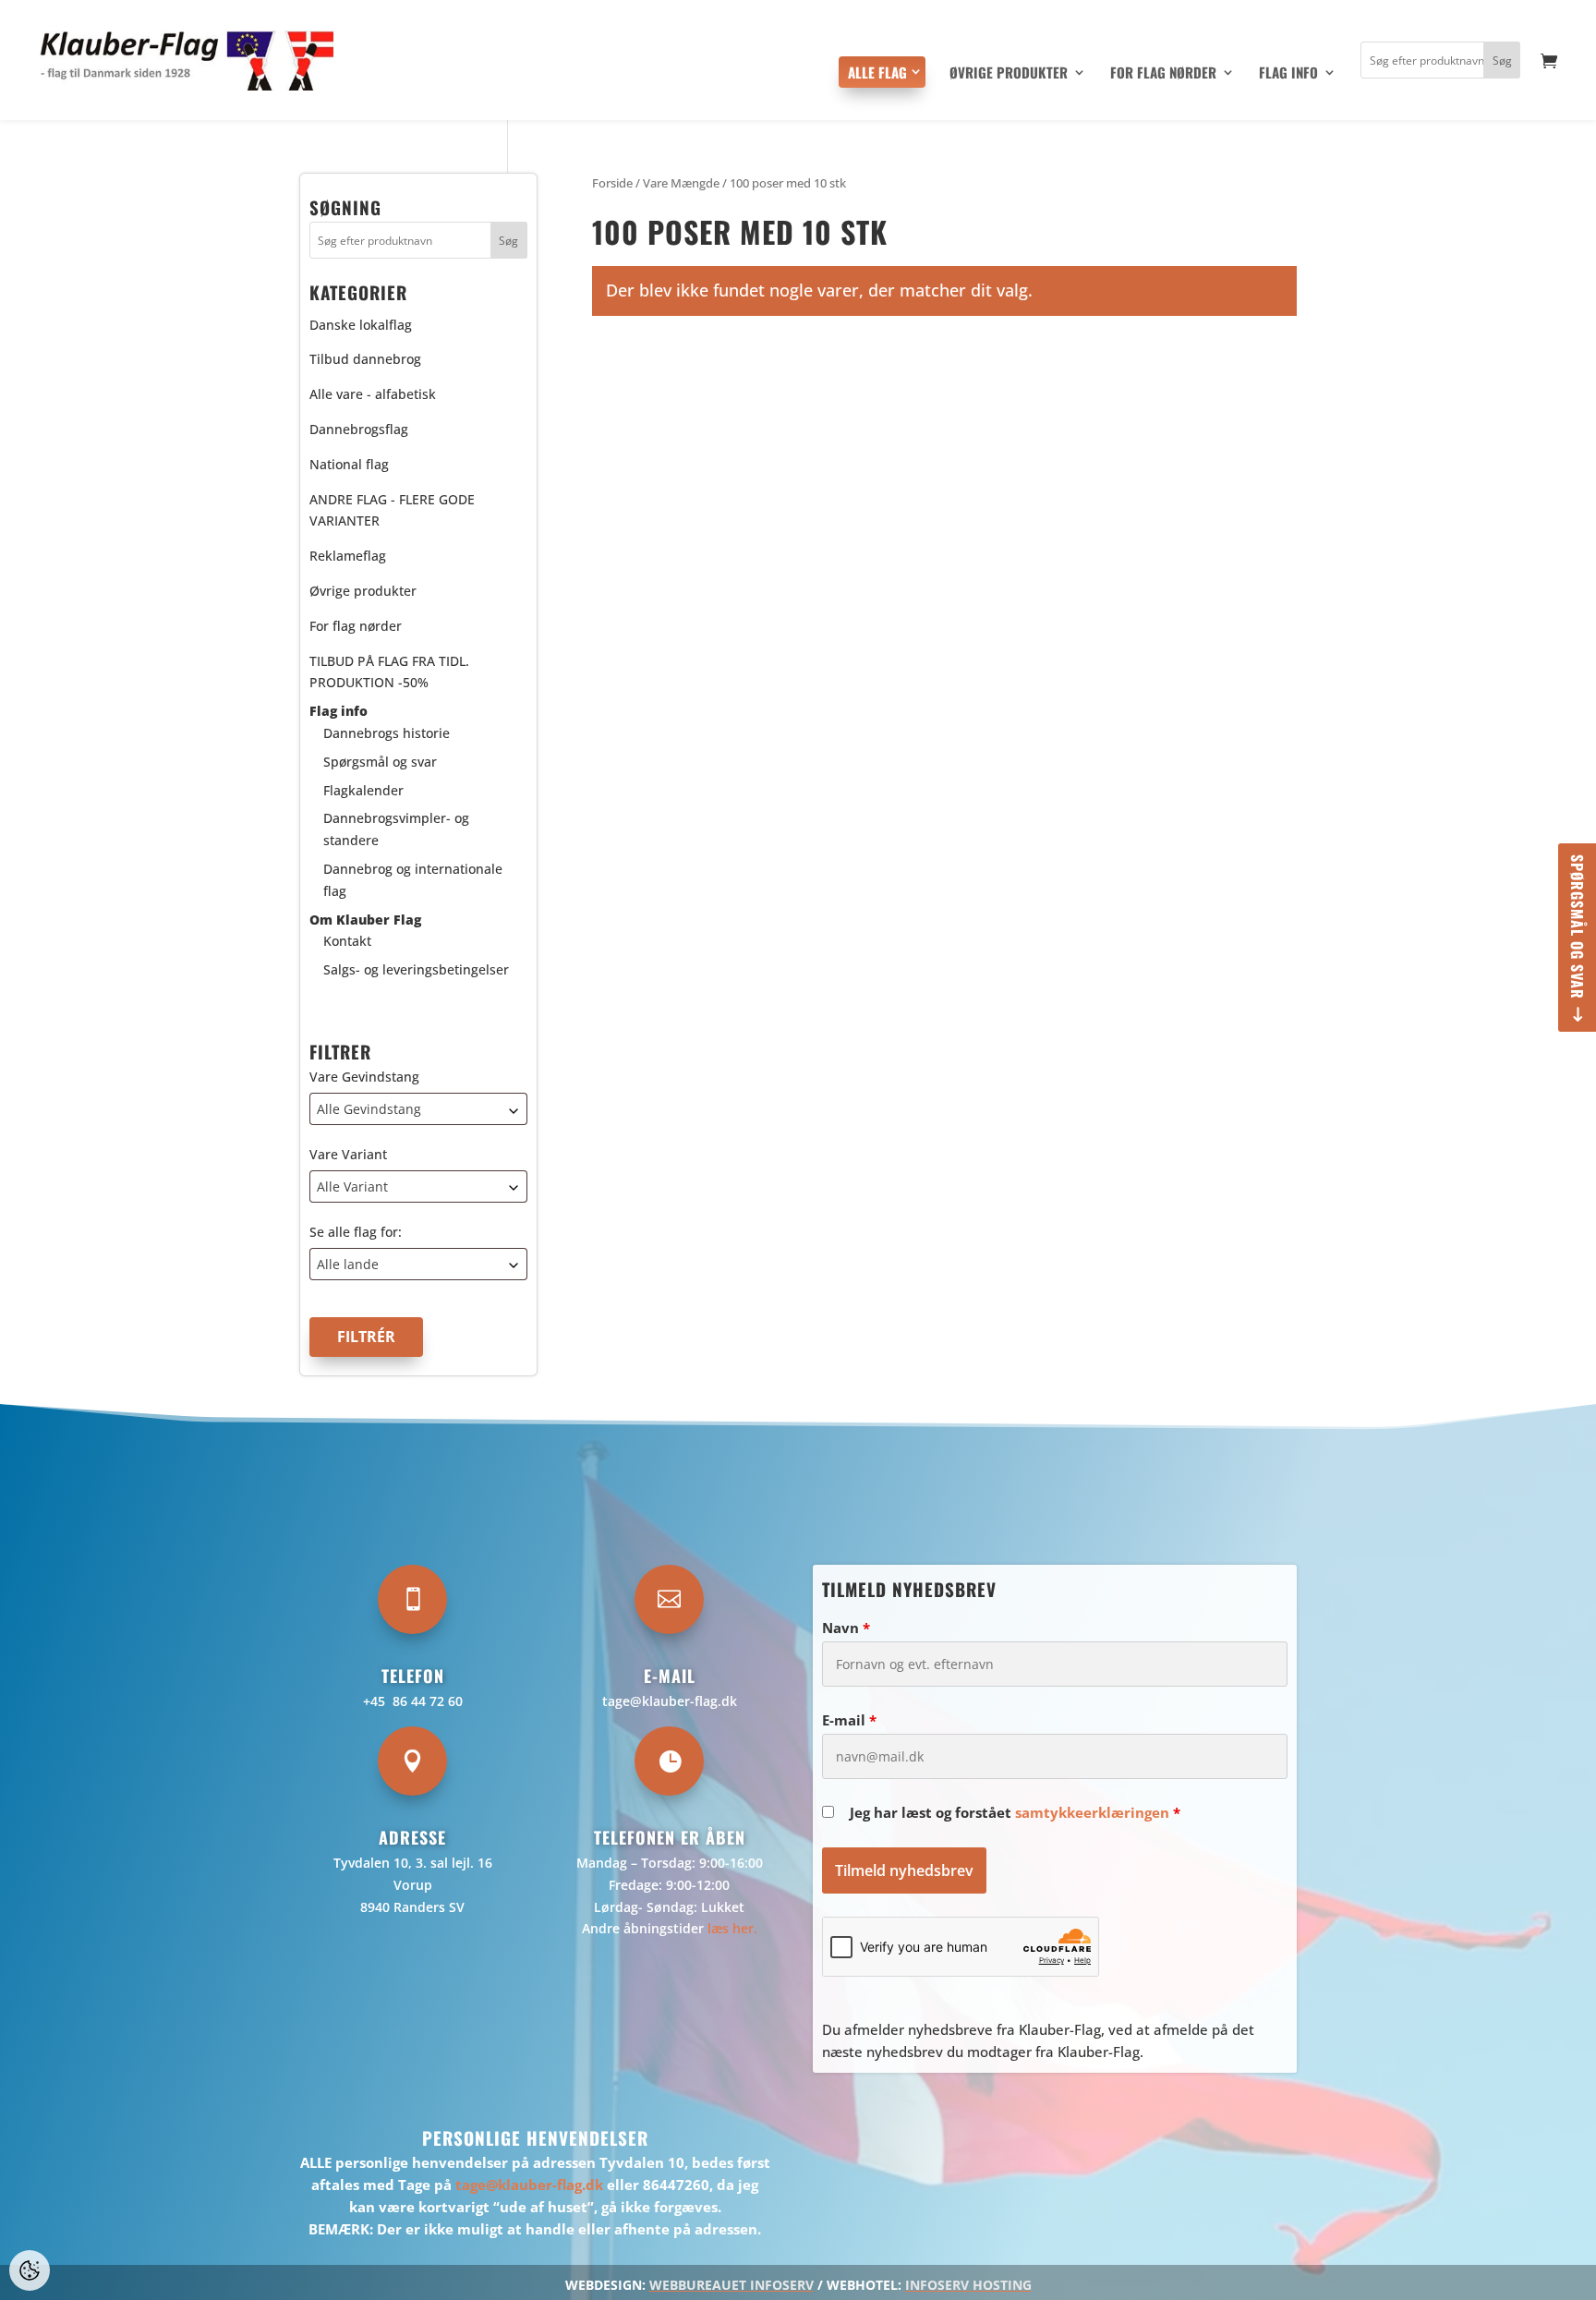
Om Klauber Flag (365, 920)
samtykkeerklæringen (1092, 1812)
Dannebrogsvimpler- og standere (396, 829)
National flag (349, 464)
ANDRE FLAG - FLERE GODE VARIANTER (392, 510)
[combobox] (418, 1109)
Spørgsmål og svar (1578, 927)
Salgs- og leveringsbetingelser (416, 969)
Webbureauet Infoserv (731, 2285)
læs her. (732, 1928)
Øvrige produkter (1009, 74)
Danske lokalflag (361, 325)
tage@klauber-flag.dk (670, 1701)
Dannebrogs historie (387, 733)
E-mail (849, 1720)
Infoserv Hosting (968, 2285)
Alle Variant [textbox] (352, 1186)
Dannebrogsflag (359, 429)
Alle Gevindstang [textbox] (369, 1109)
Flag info (1288, 74)
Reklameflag (348, 556)
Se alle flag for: (356, 1232)
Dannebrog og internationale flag (413, 880)
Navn (846, 1628)
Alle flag (877, 72)
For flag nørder (1163, 74)
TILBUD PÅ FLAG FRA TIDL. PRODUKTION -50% (389, 672)
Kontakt (347, 941)
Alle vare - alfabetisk (373, 394)
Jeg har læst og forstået (1015, 1812)
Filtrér (366, 1337)
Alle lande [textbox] (348, 1264)
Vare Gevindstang (364, 1077)
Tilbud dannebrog (365, 359)
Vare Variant (348, 1154)
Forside (612, 183)
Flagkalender (363, 790)
